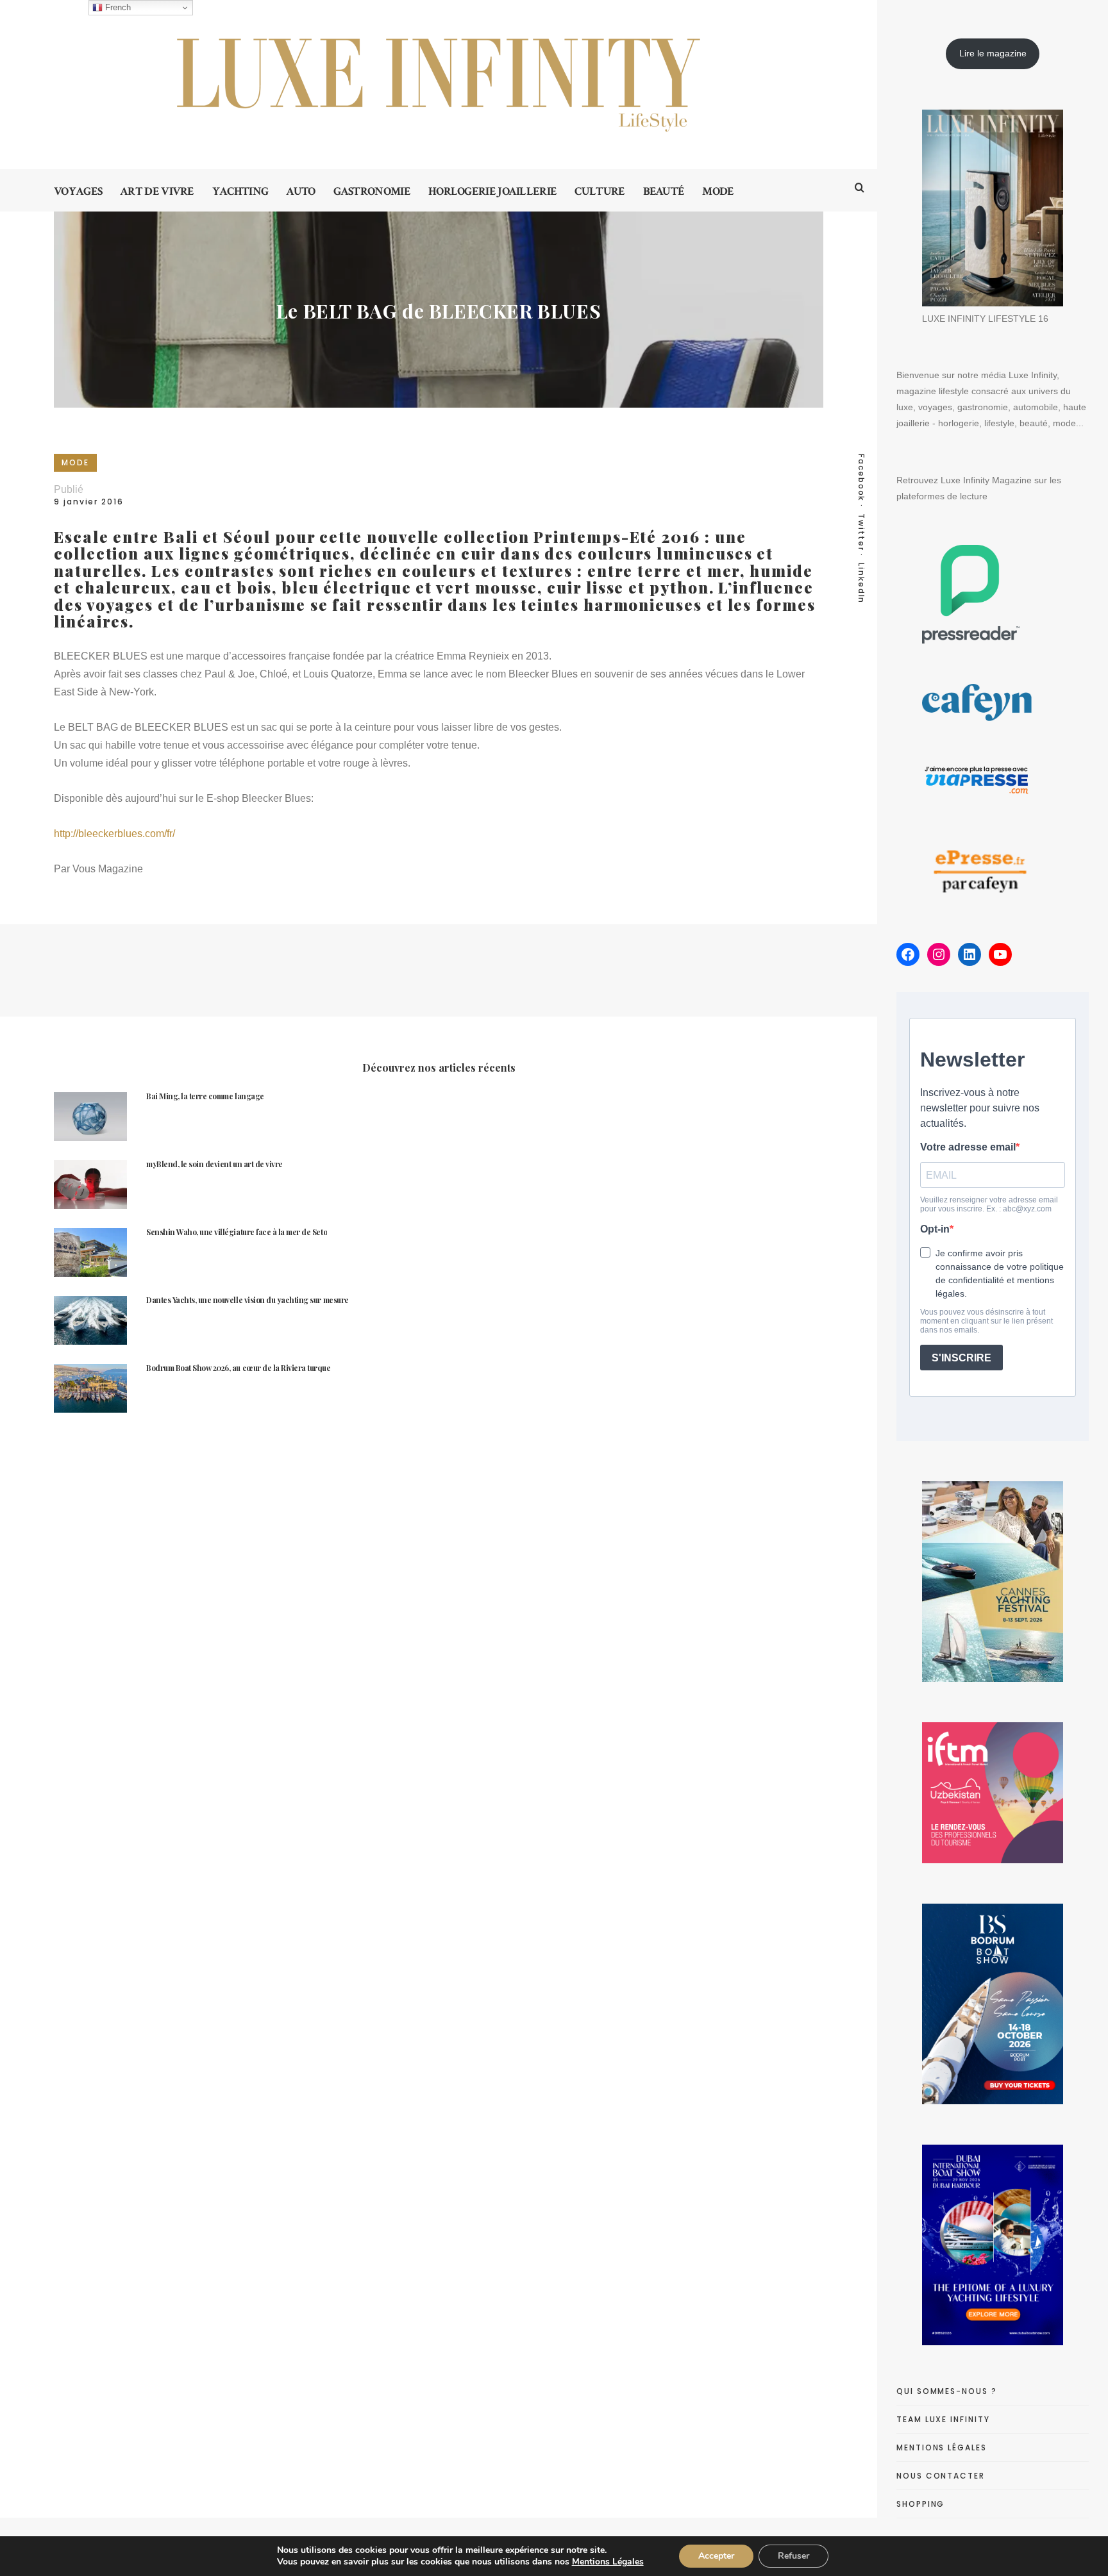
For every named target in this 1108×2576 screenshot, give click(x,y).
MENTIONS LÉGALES (942, 2447)
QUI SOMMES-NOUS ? (947, 2391)
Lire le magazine (993, 53)
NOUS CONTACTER (941, 2476)
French (117, 7)
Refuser (793, 2556)
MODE (75, 462)
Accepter (716, 2556)
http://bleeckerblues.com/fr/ (114, 834)
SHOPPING (920, 2504)
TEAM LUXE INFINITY (943, 2419)
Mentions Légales (608, 2562)
